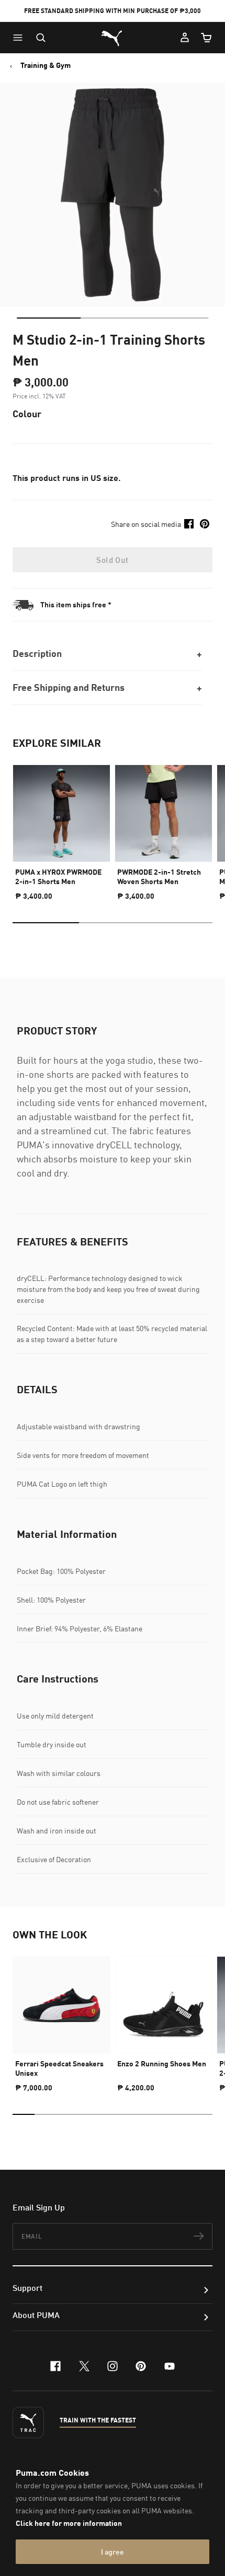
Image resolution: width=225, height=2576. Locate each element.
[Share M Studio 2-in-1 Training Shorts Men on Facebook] (189, 524)
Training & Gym (46, 65)
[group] (61, 828)
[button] (20, 38)
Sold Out (112, 560)
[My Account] (185, 38)
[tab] (49, 318)
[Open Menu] (20, 38)
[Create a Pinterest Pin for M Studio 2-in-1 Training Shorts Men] (205, 524)
